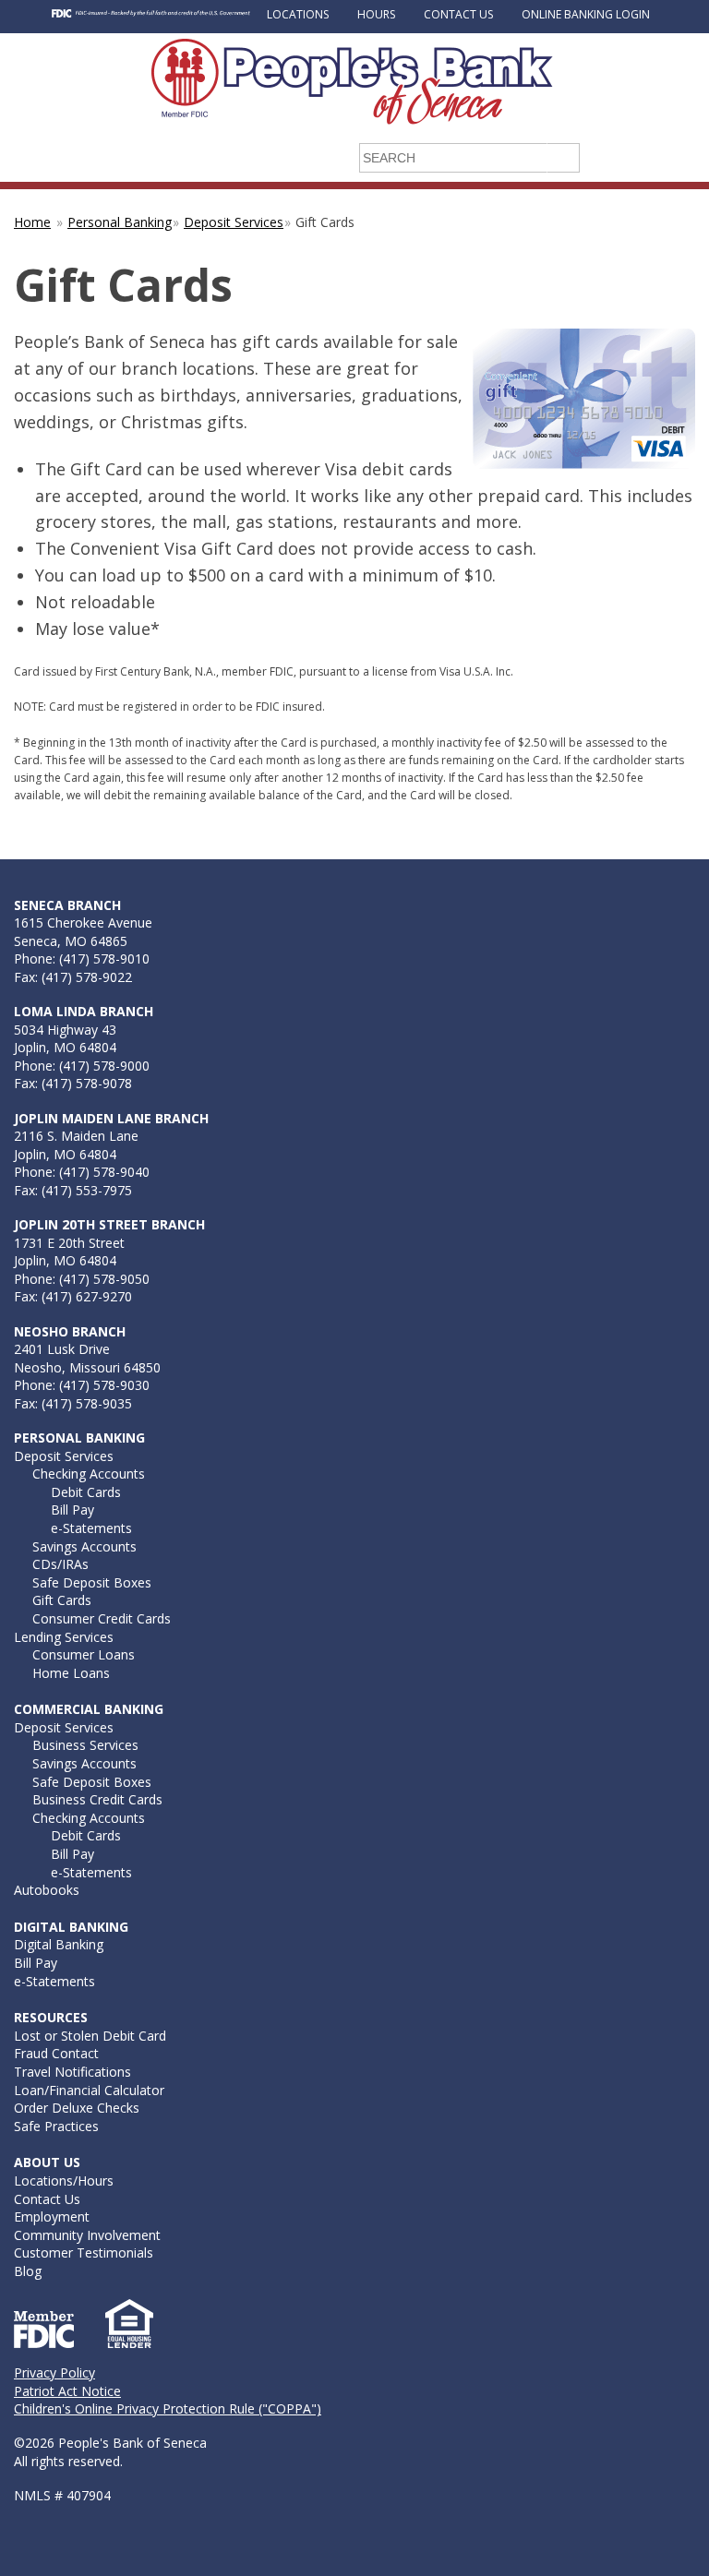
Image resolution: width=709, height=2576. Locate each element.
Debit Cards (86, 1492)
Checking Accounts (89, 1474)
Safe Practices (56, 2126)
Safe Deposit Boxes (92, 1582)
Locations (298, 14)
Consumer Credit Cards (102, 1618)
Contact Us (458, 14)
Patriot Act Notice (67, 2391)
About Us (47, 2162)
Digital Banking (59, 1944)
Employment (52, 2217)
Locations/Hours (64, 2181)
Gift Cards (62, 1600)
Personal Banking (120, 222)
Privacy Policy (54, 2372)
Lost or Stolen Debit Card (90, 2036)
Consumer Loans (84, 1654)
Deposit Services (234, 222)
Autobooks (47, 1890)
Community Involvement (87, 2235)
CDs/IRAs (60, 1564)
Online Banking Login (586, 14)
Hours (376, 14)
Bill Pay (72, 1510)
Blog (28, 2271)
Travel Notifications (72, 2072)
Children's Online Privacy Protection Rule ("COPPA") (168, 2408)
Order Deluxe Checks (77, 2108)
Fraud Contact (56, 2053)
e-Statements (91, 1528)
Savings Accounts (84, 1546)
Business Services (85, 1745)
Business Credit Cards (97, 1799)
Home (32, 222)
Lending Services (64, 1637)
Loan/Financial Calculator (89, 2090)
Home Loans (71, 1673)
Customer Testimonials (84, 2253)
